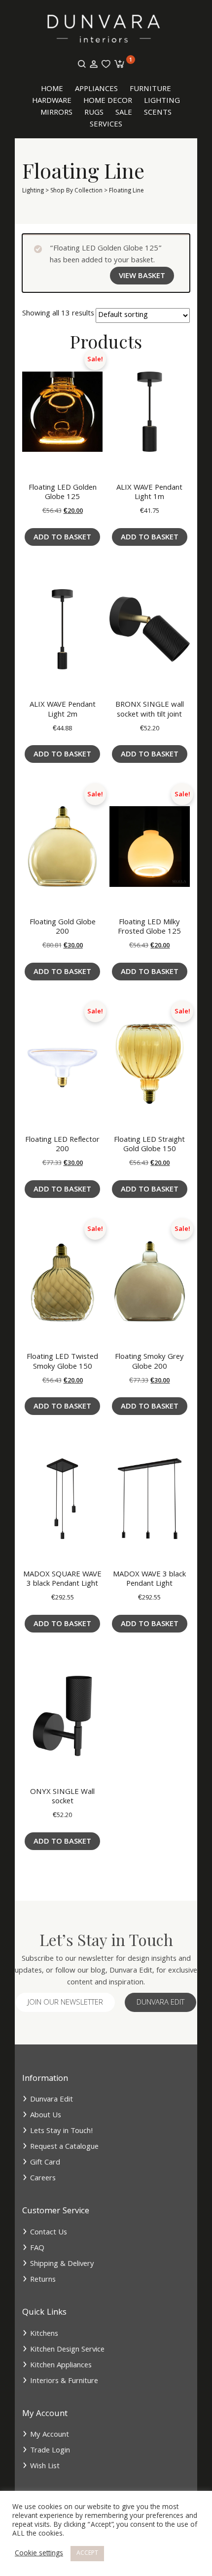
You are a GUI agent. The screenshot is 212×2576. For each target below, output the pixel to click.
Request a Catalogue (64, 2147)
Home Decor (108, 101)
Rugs (94, 113)
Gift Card (45, 2163)
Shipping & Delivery (62, 2264)
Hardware (52, 101)
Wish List (45, 2467)
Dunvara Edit (160, 2003)
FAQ (37, 2249)
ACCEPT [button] (87, 2554)
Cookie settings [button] (39, 2554)
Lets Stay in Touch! (62, 2132)
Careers (43, 2179)
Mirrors (56, 113)
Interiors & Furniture (64, 2382)
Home (52, 90)
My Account (50, 2435)
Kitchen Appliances (61, 2366)
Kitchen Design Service (67, 2350)
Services (106, 125)
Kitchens (44, 2334)
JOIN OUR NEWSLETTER (65, 2003)
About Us (46, 2116)
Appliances (96, 90)
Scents (158, 113)
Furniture (150, 90)
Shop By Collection (76, 191)
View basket (142, 277)
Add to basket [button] (62, 538)
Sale (124, 113)
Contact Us (49, 2233)
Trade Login (50, 2451)
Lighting (162, 101)
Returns (43, 2280)
